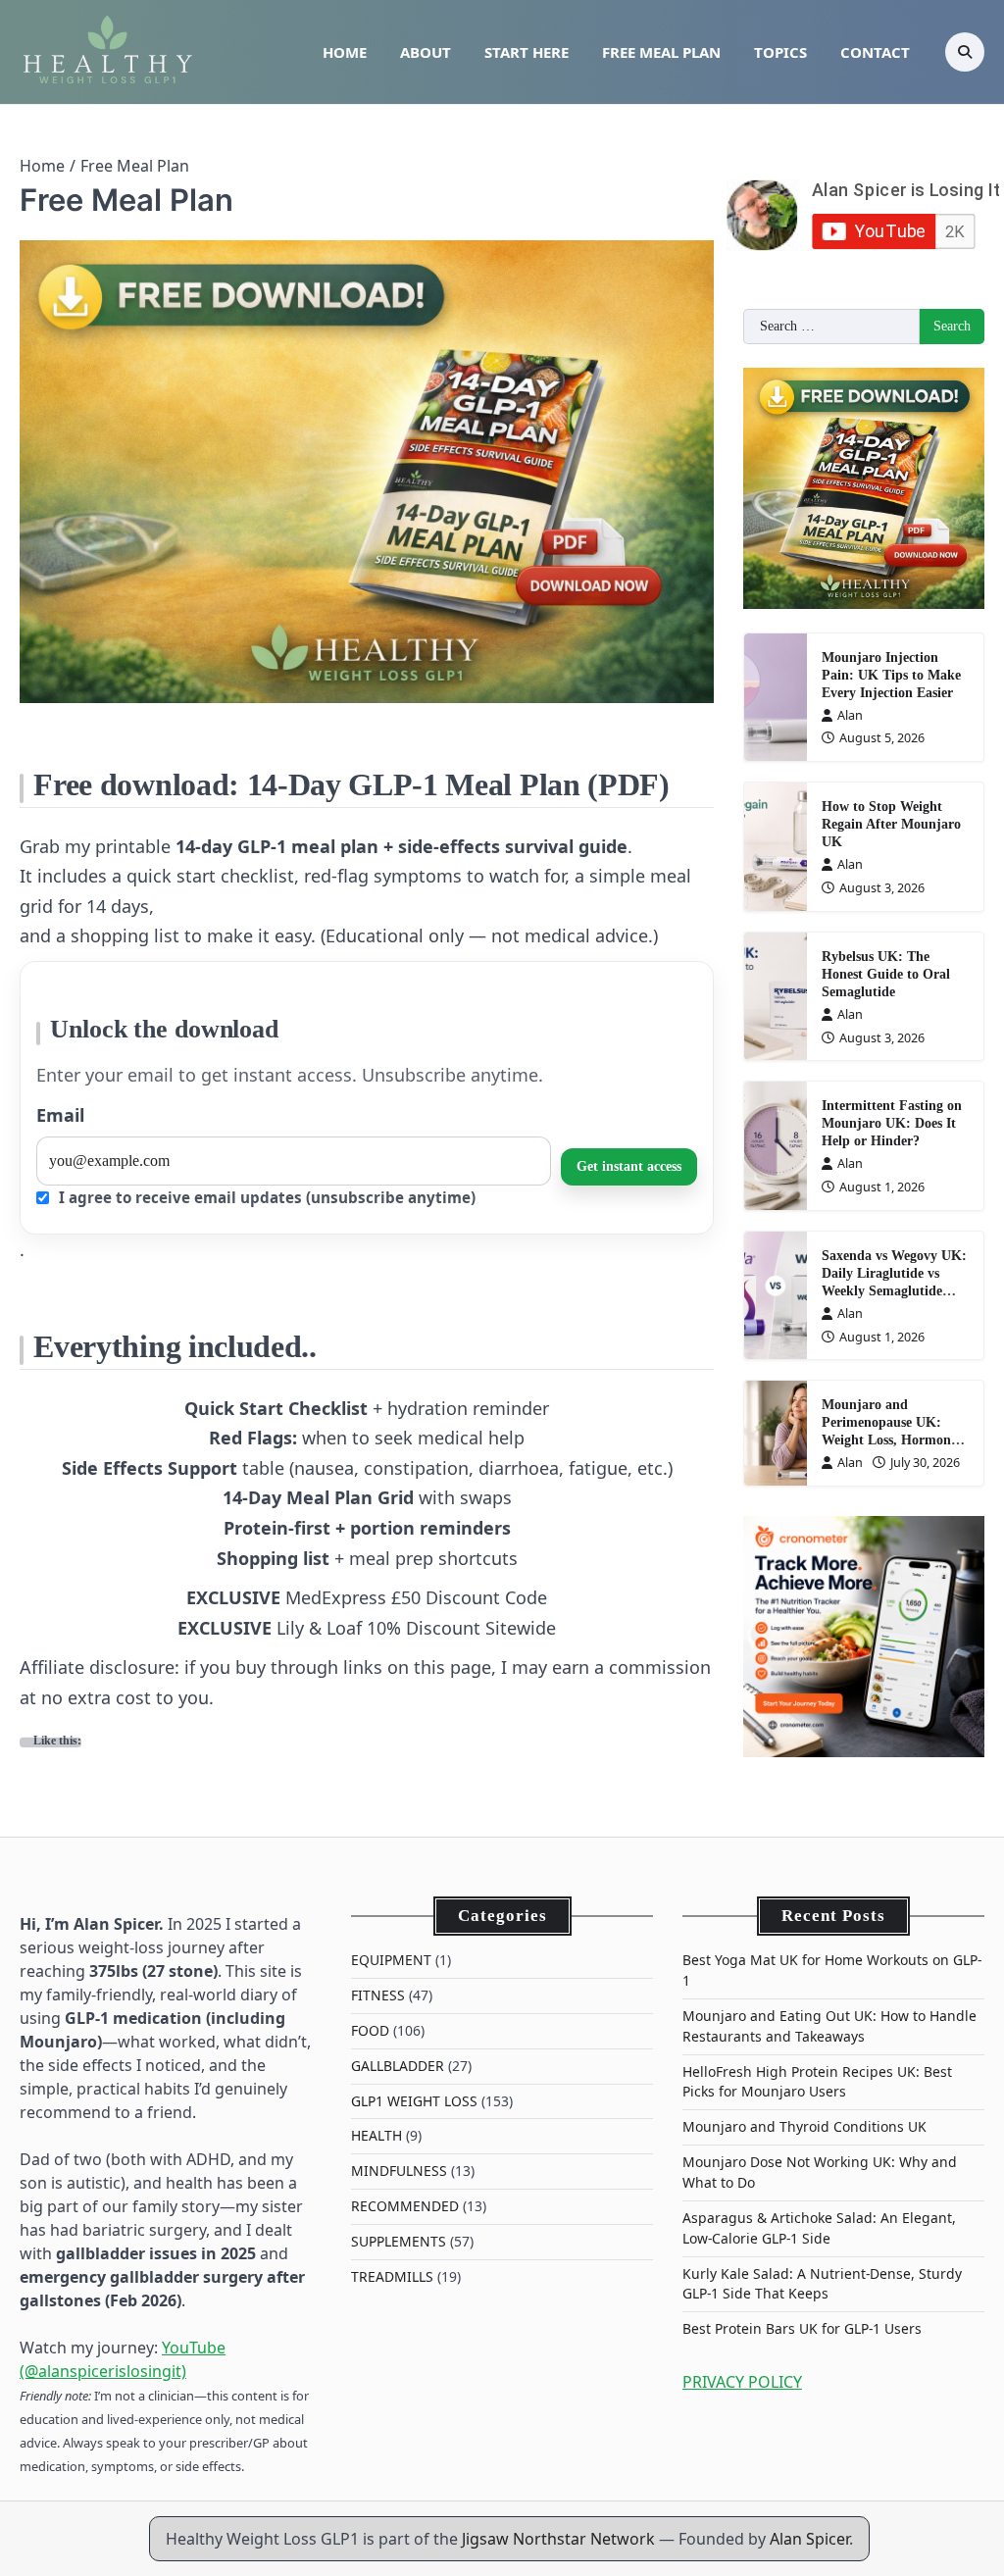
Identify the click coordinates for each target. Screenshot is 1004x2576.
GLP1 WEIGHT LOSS (414, 2101)
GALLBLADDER (398, 2066)
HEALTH (376, 2135)
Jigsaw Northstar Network (558, 2539)
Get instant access (629, 1166)
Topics (780, 52)
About (426, 52)
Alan (850, 715)
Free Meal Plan (661, 52)
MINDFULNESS (399, 2171)
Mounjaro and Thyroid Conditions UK (804, 2126)
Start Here (527, 52)
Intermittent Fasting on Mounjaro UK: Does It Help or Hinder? (892, 1123)
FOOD (370, 2030)
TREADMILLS (392, 2276)
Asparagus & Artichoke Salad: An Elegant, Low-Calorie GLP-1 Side (819, 2228)
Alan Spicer (809, 2539)
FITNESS (378, 1995)
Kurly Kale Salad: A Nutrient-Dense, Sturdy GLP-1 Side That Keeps (822, 2284)
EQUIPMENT (391, 1960)
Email (60, 1115)
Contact (875, 52)
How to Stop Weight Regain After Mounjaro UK (891, 824)
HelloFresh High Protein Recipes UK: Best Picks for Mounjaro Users (817, 2082)
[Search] (965, 52)
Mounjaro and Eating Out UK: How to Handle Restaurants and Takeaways (829, 2026)
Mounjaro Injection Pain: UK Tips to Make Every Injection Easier (891, 675)
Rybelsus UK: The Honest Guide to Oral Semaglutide (886, 974)
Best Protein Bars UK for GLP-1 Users (802, 2328)
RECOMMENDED (405, 2206)
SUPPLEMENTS (399, 2241)
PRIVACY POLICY (742, 2382)
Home (345, 52)
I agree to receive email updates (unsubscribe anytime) (265, 1197)
